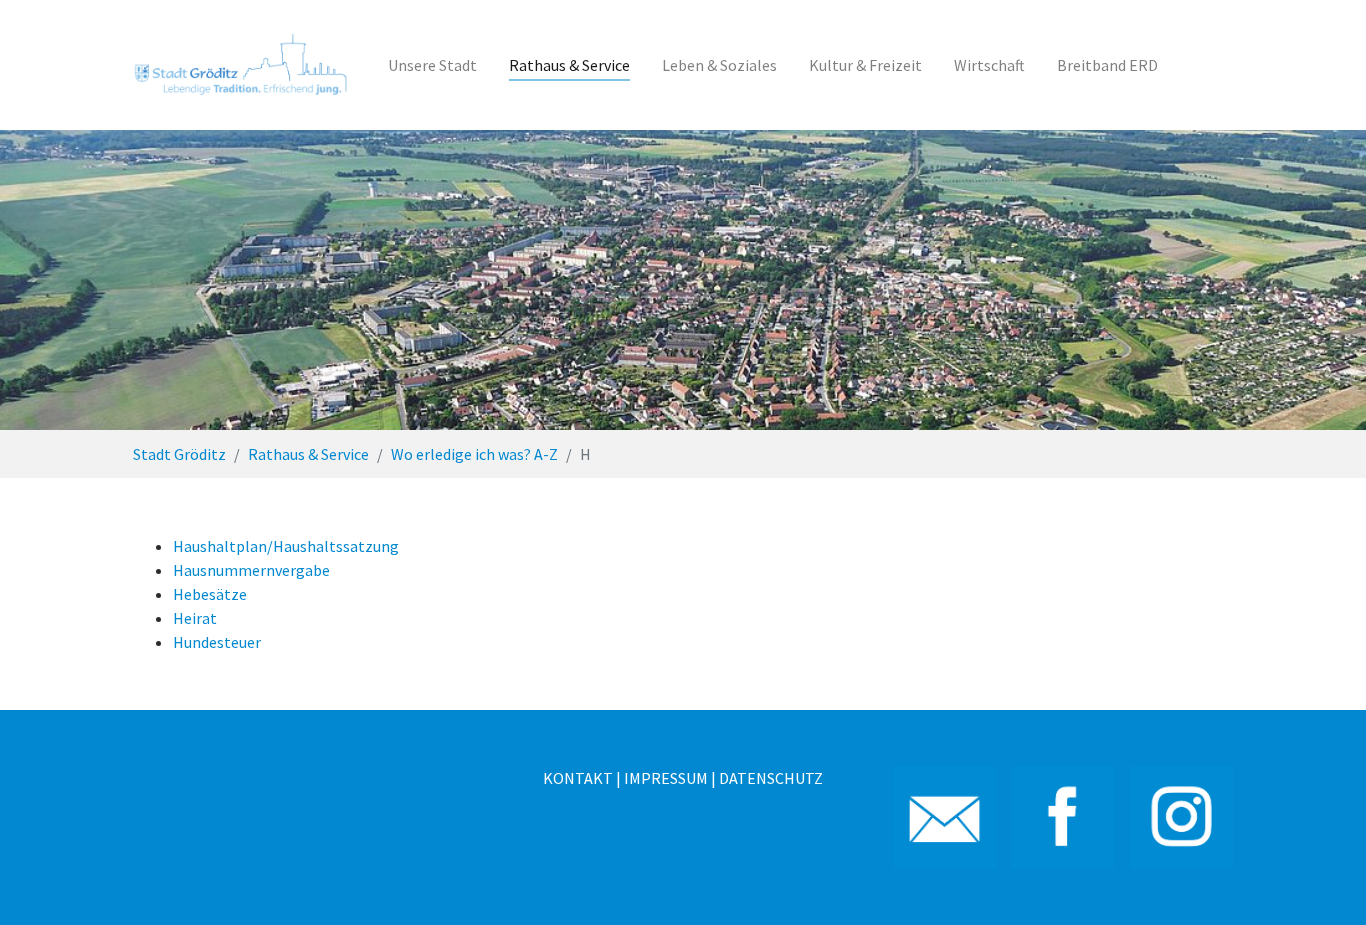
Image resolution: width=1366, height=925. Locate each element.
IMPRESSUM (666, 778)
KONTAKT (578, 778)
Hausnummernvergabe (251, 570)
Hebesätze (210, 594)
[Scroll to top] (1322, 881)
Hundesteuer (217, 642)
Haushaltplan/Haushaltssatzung (286, 546)
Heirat (195, 618)
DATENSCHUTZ (771, 778)
